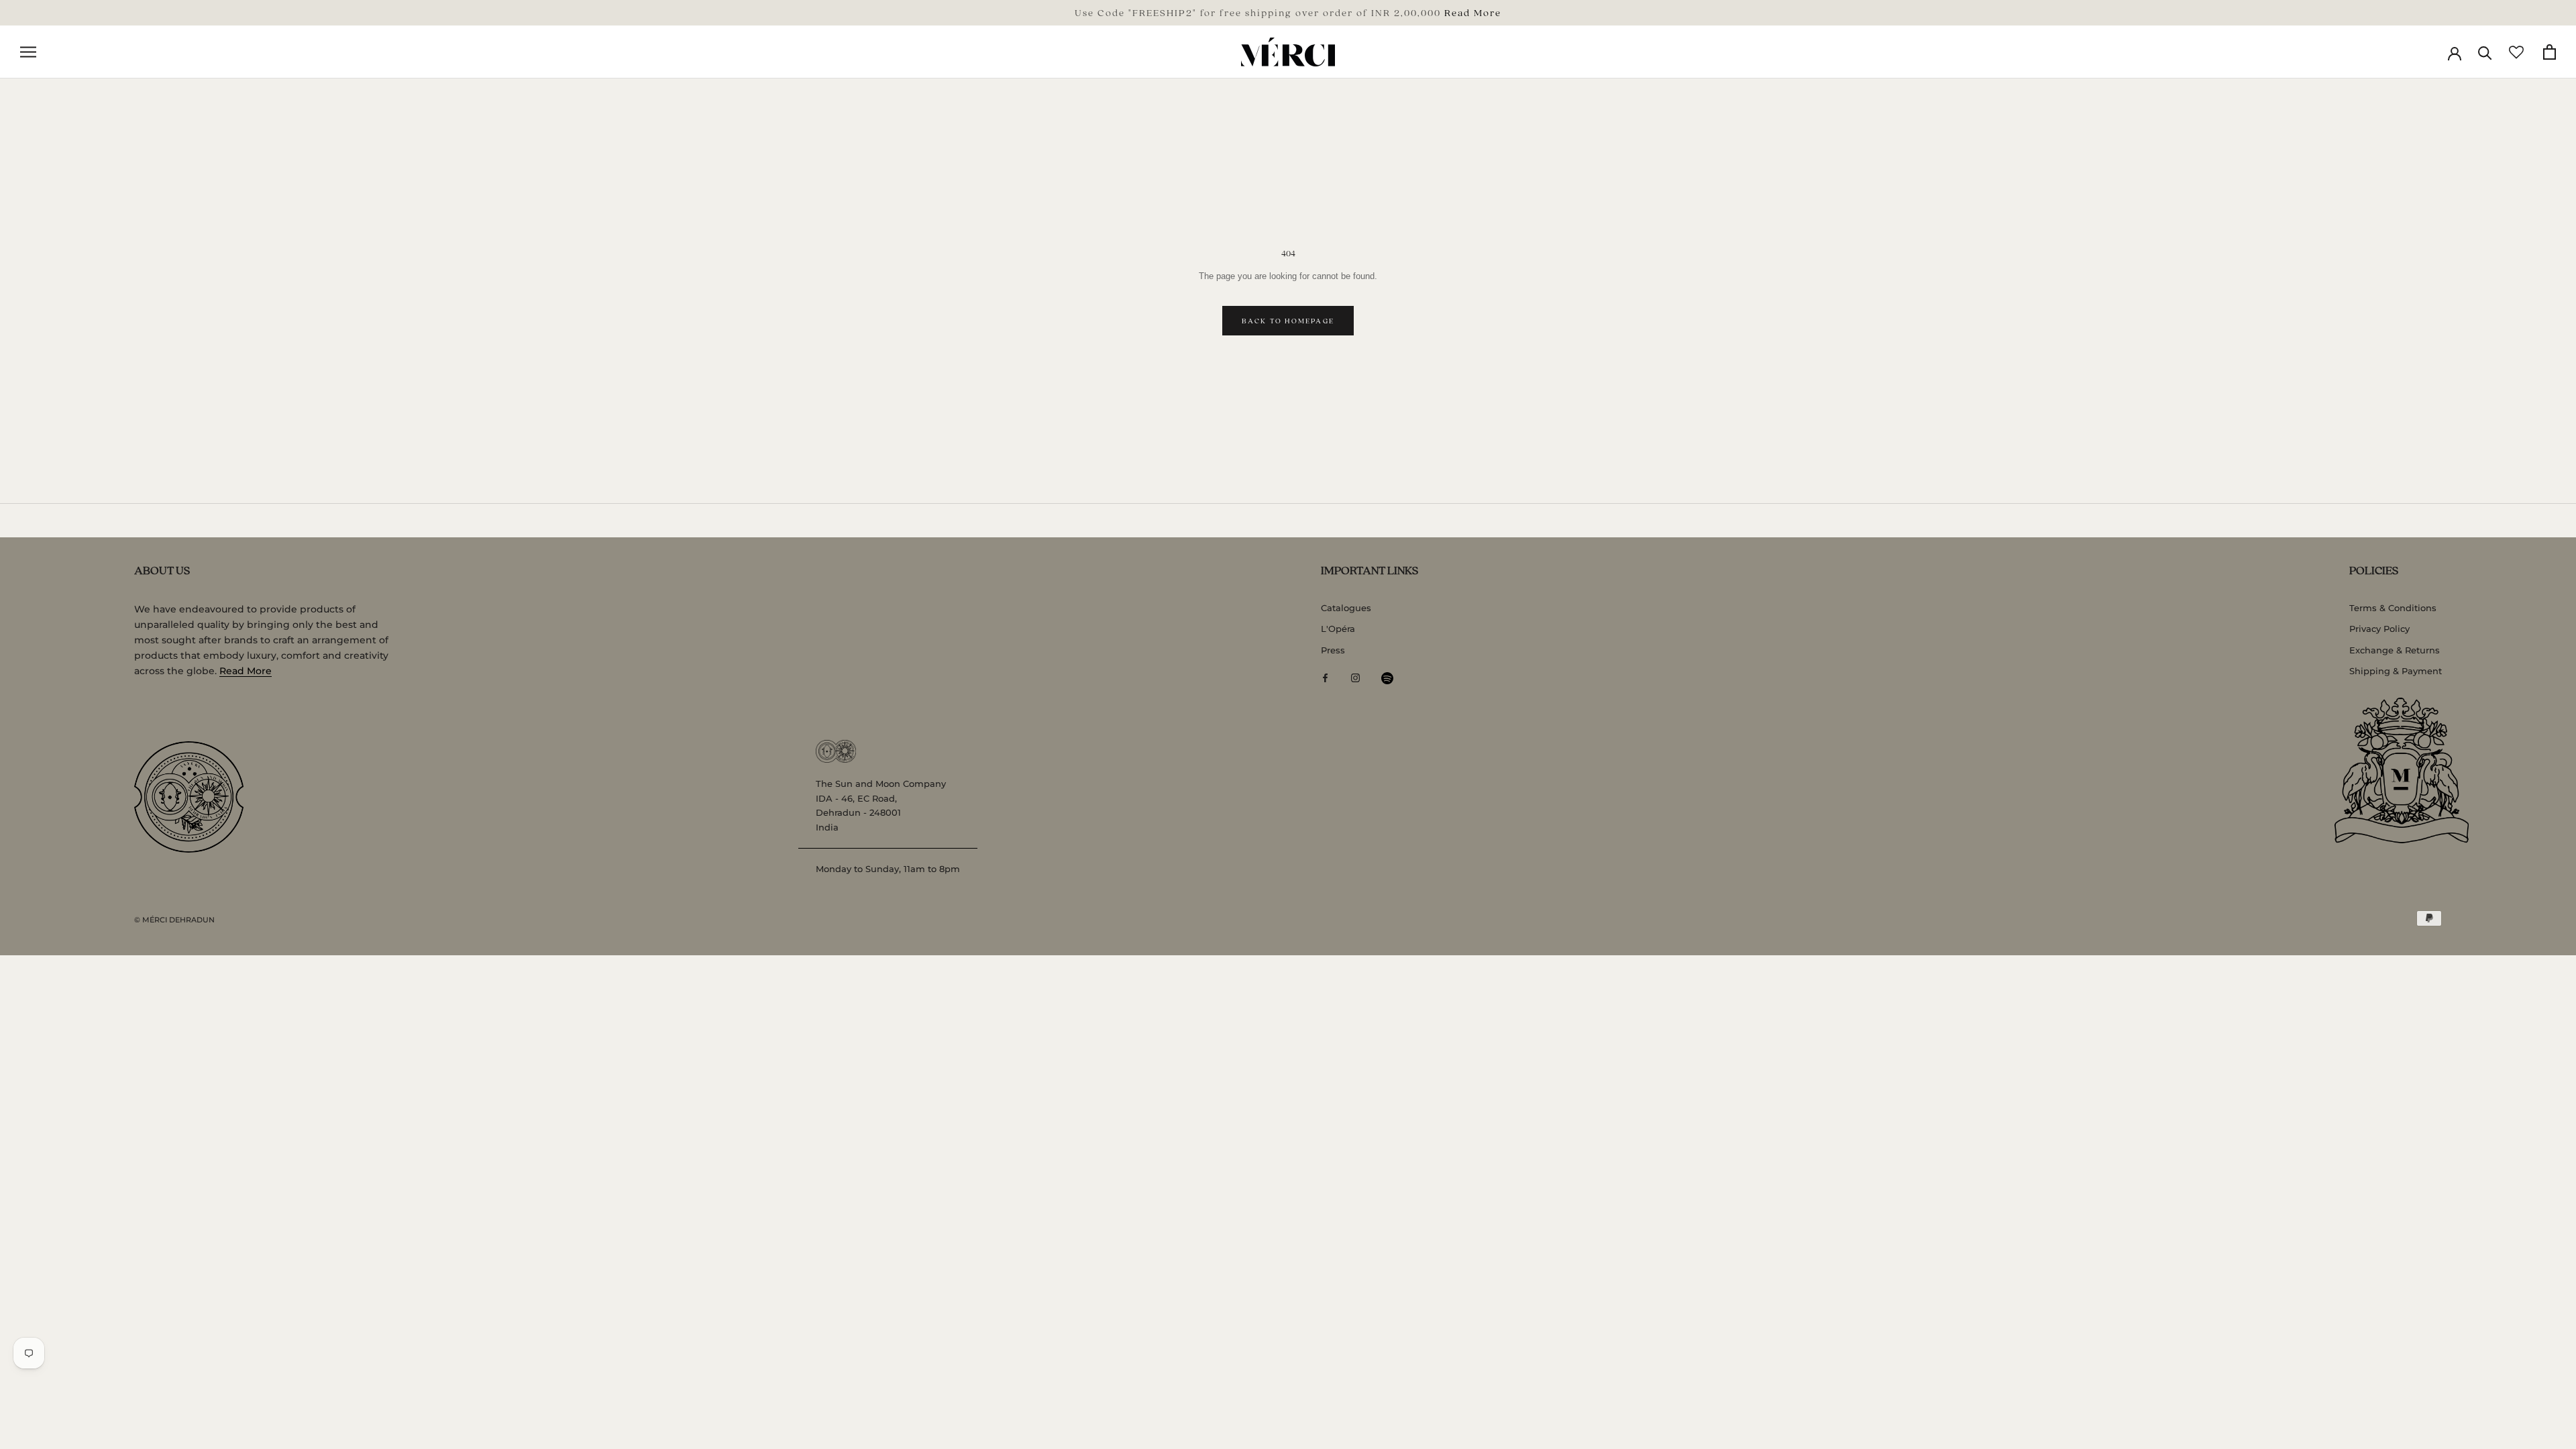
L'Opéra (1338, 629)
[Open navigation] (28, 52)
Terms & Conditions (2393, 608)
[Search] (2485, 52)
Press (1333, 650)
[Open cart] (2550, 52)
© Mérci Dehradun (174, 920)
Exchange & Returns (2395, 650)
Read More (1473, 12)
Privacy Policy (2379, 629)
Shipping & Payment (2396, 671)
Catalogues (1346, 608)
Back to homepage (1288, 321)
